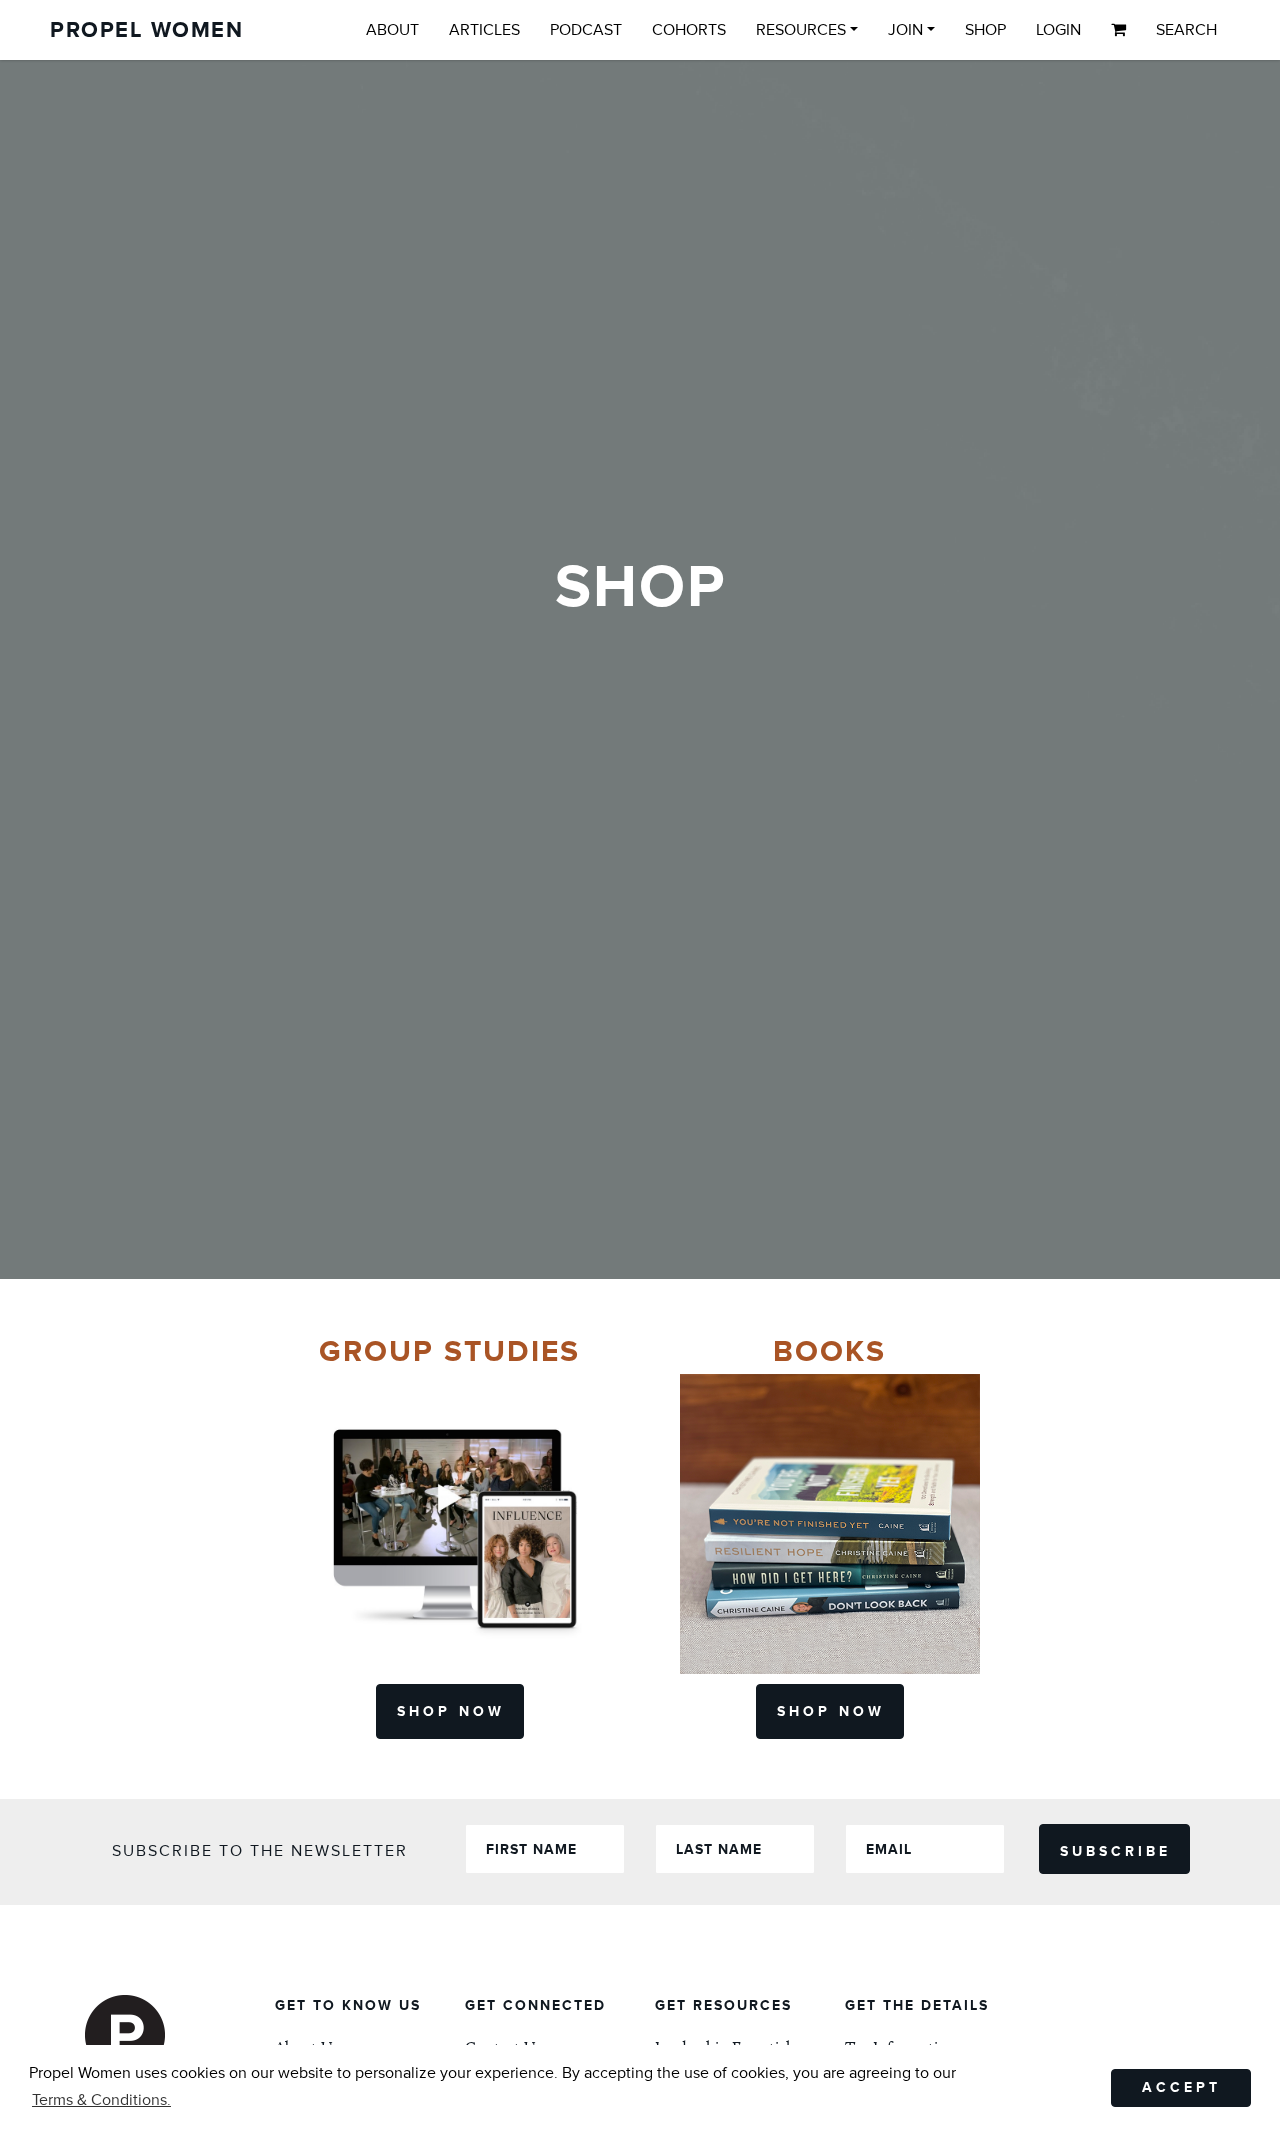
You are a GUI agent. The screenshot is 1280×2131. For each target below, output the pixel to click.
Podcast (586, 30)
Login (1058, 30)
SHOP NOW (451, 1711)
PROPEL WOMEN (146, 30)
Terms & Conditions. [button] (101, 2100)
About (392, 30)
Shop (985, 30)
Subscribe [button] (1115, 1851)
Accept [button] (1181, 2087)
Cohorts (689, 30)
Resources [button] (801, 30)
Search (1186, 30)
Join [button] (905, 30)
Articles (484, 30)
